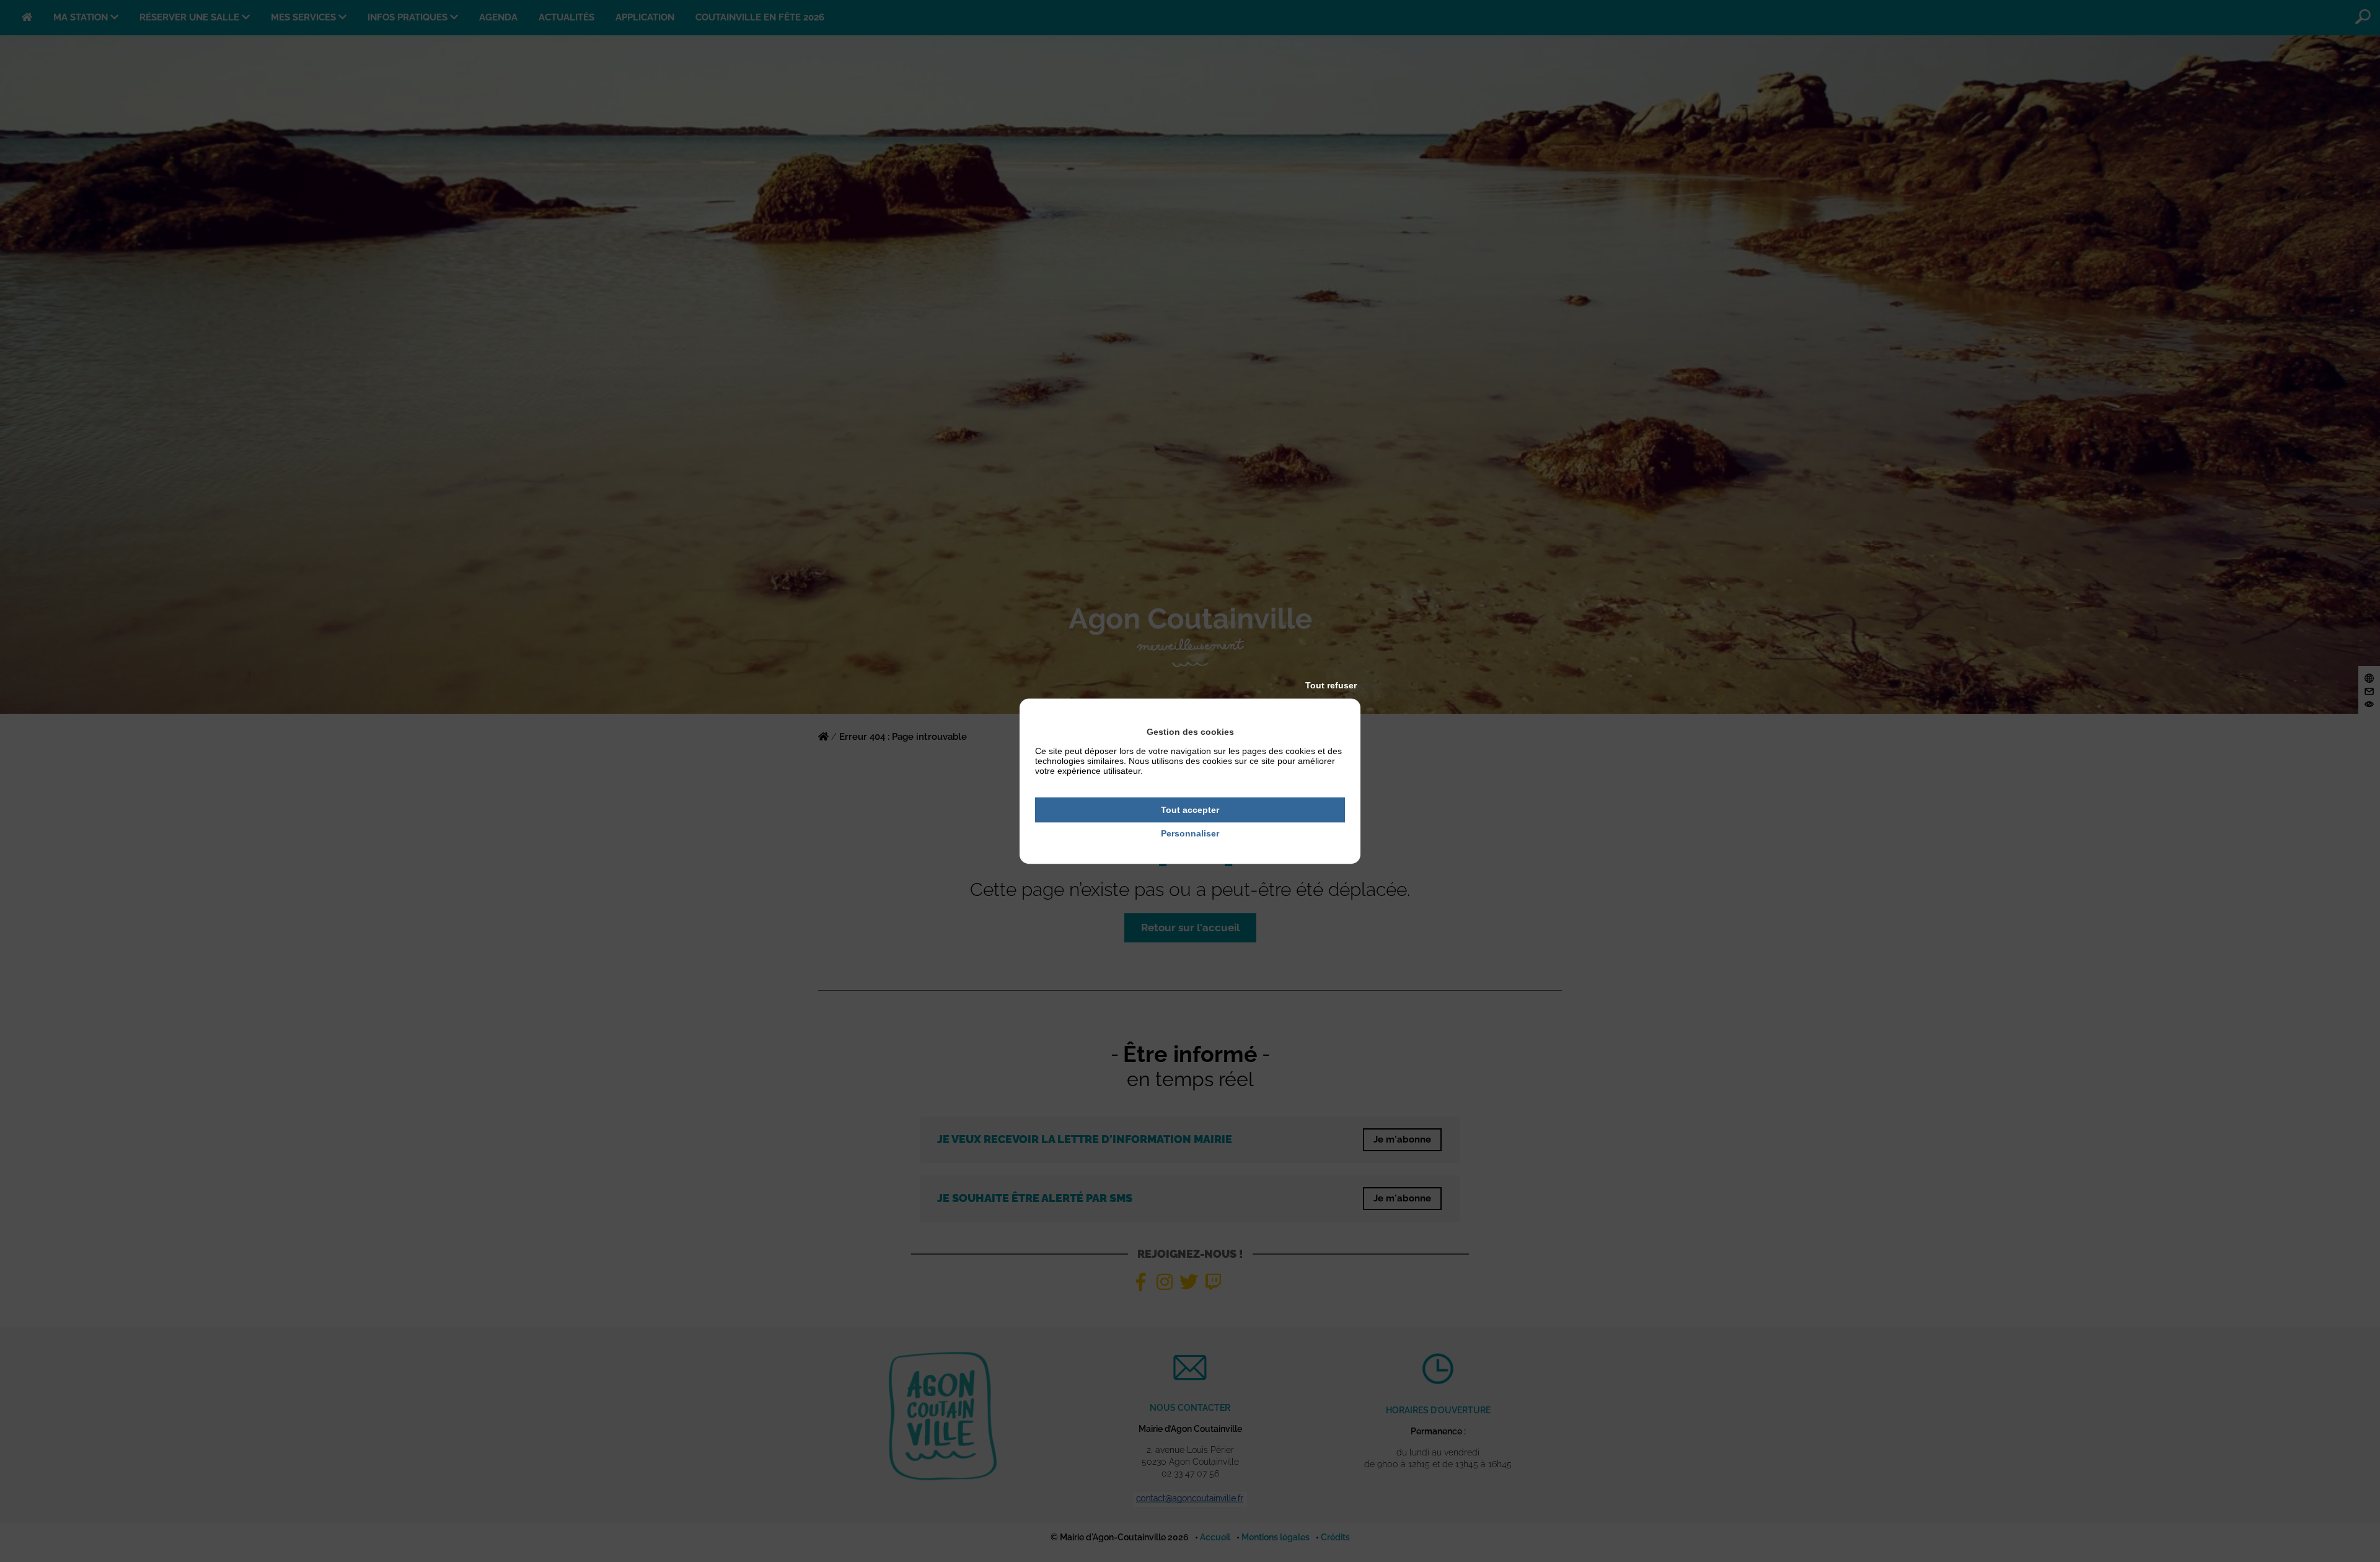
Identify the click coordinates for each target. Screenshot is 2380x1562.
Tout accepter (1190, 810)
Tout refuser (1331, 685)
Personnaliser (1190, 834)
